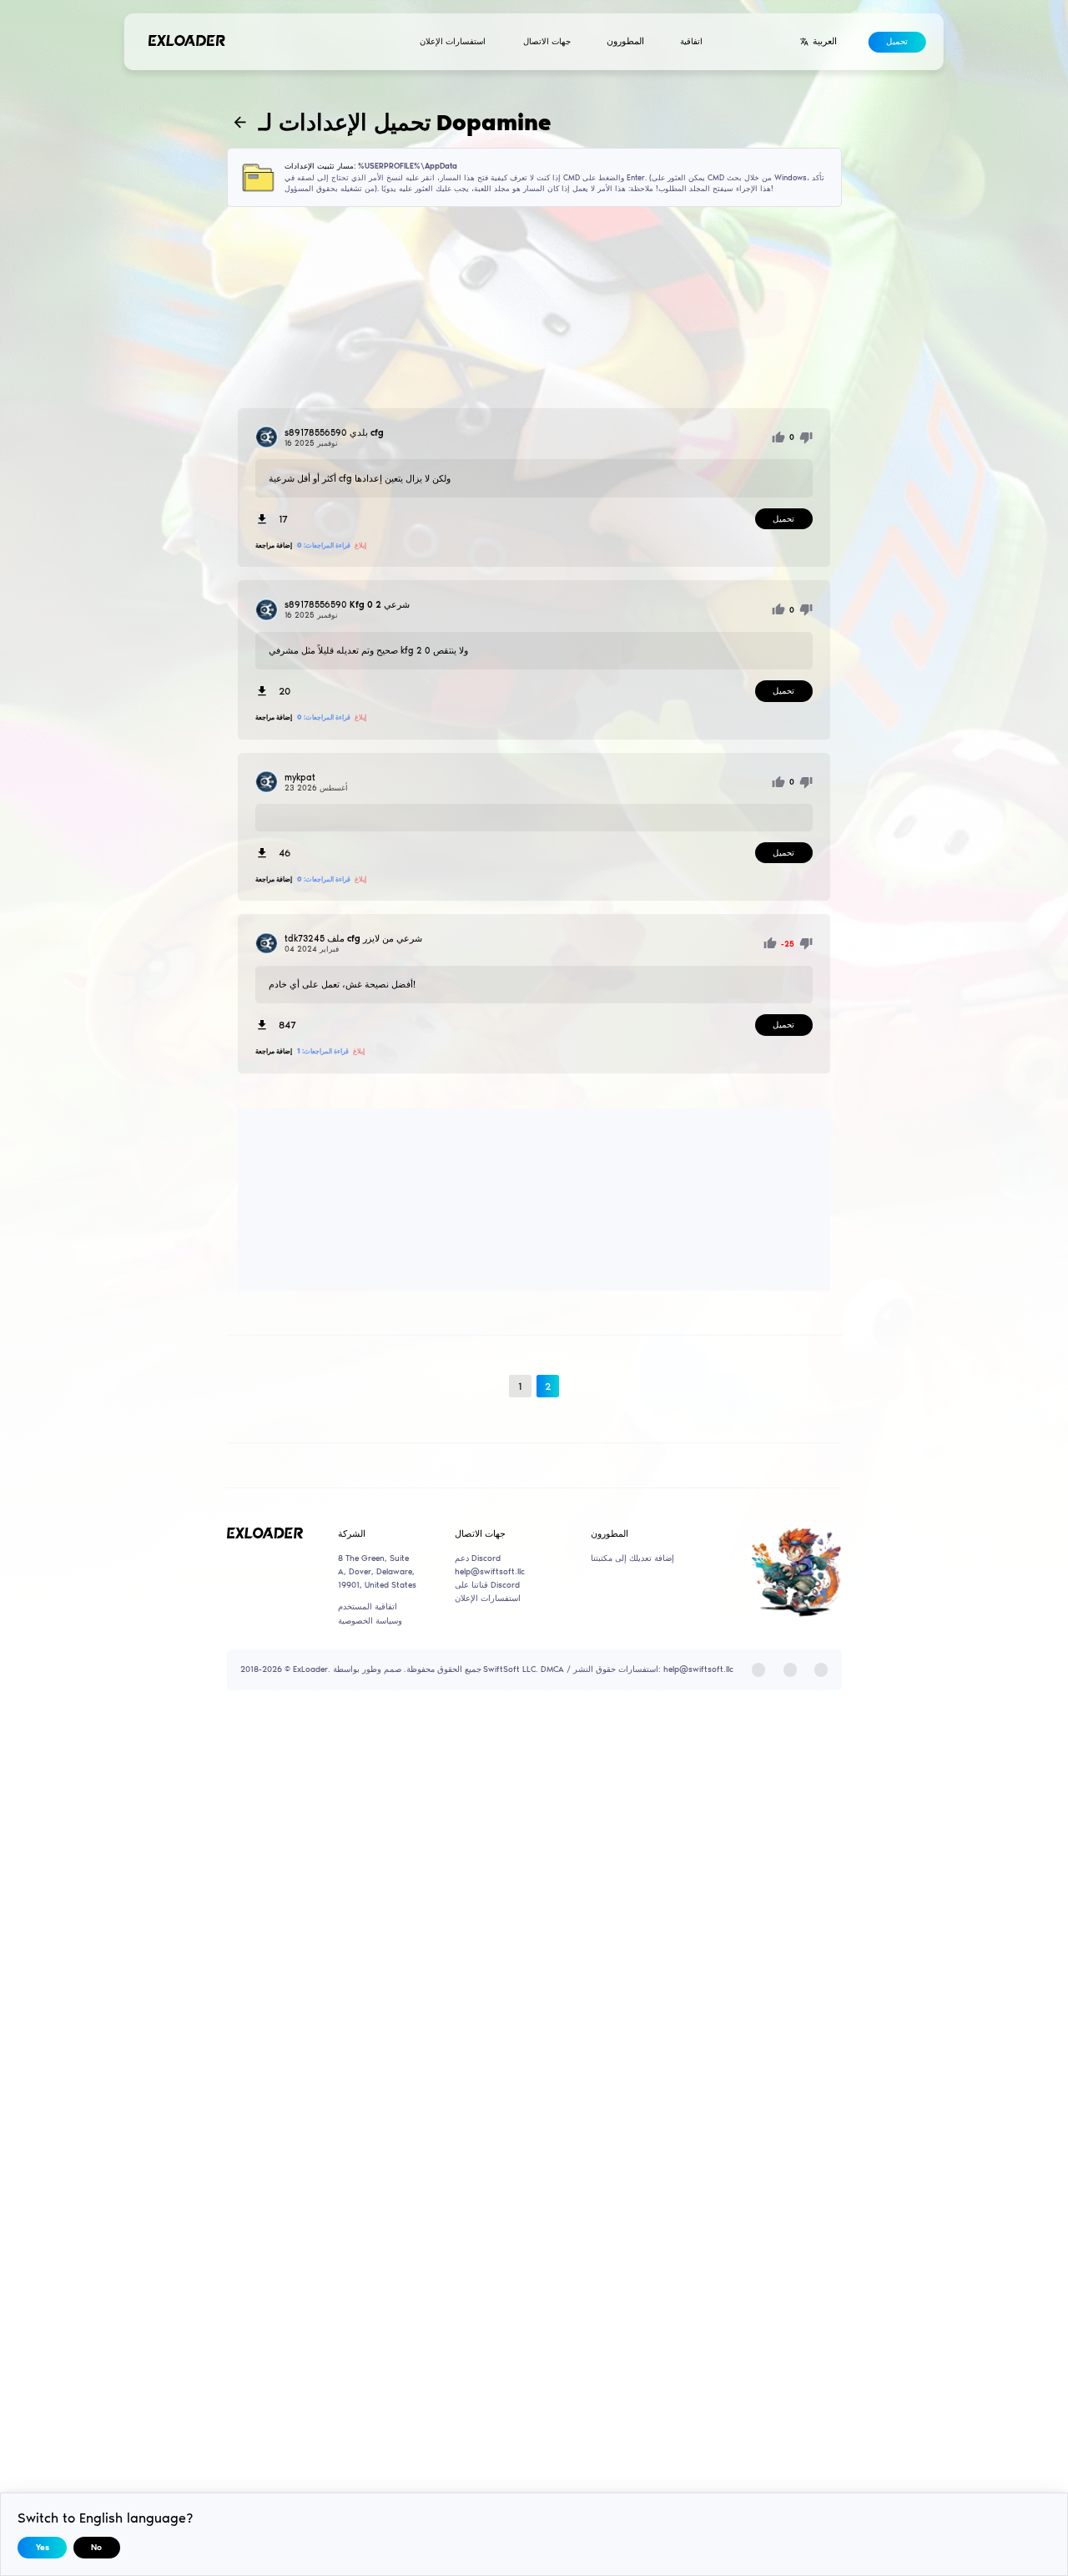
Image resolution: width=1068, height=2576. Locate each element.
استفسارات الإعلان (453, 42)
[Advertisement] (534, 307)
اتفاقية (691, 42)
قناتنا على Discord (487, 1585)
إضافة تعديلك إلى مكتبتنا (632, 1558)
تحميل (897, 42)
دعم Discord (478, 1558)
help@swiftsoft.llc (490, 1572)
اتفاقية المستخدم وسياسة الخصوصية (370, 1614)
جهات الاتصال (547, 42)
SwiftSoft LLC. (511, 1669)
